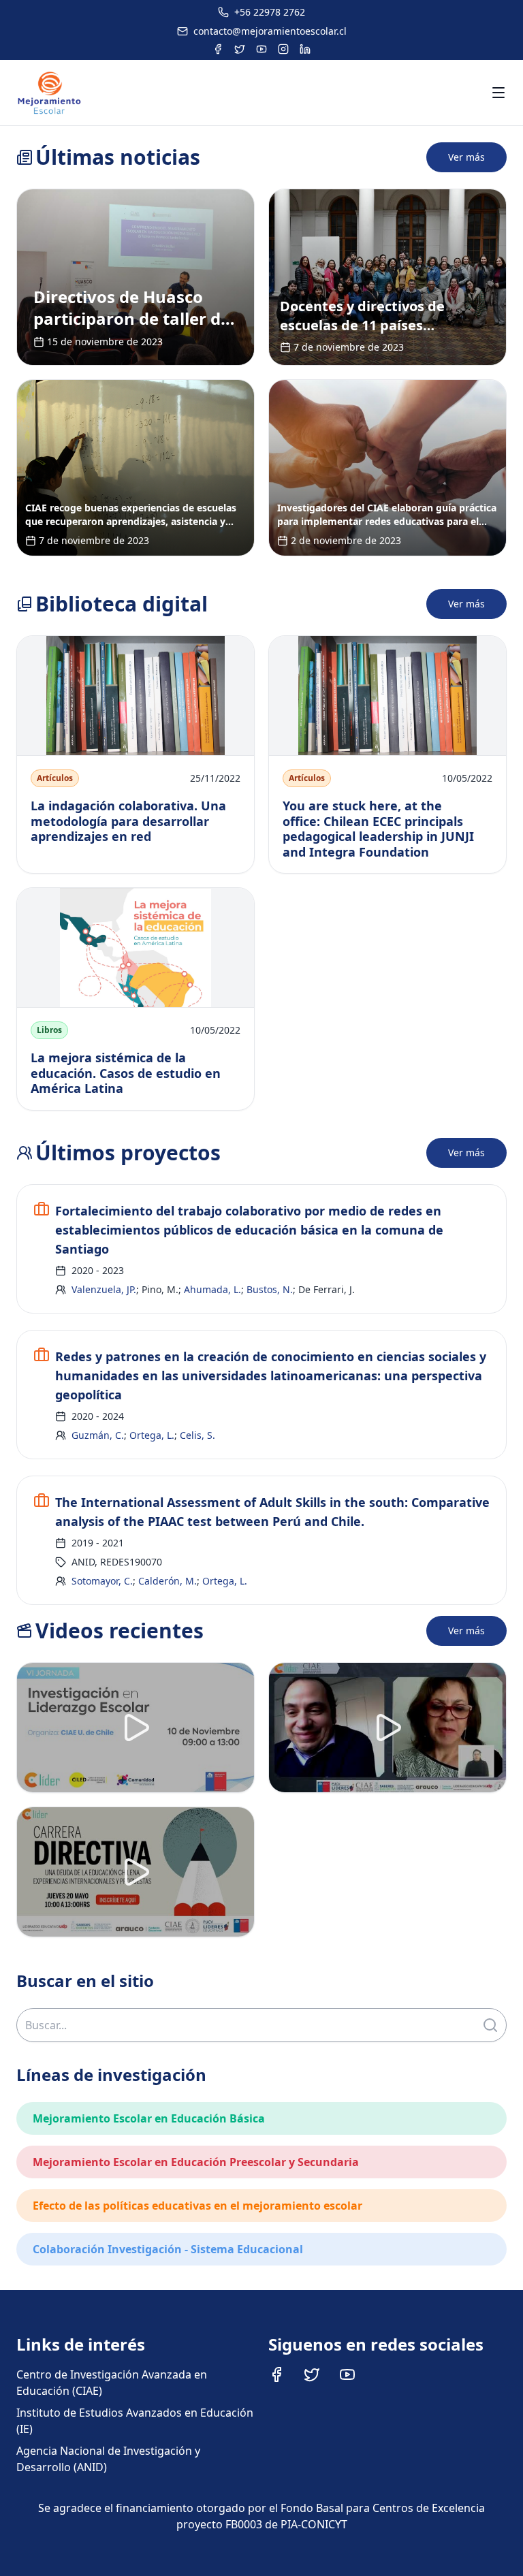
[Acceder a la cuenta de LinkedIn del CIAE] (305, 49)
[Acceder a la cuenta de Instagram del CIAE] (283, 49)
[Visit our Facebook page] (276, 2374)
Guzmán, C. (98, 1435)
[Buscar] (490, 2025)
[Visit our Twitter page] (312, 2374)
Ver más (466, 157)
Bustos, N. (270, 1289)
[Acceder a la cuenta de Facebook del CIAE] (218, 49)
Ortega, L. (152, 1435)
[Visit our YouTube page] (347, 2374)
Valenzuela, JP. (104, 1289)
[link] (136, 277)
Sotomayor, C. (102, 1581)
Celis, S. (197, 1435)
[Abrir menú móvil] (498, 93)
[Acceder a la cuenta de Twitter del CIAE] (240, 49)
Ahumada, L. (212, 1289)
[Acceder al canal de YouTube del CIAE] (261, 49)
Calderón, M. (168, 1581)
